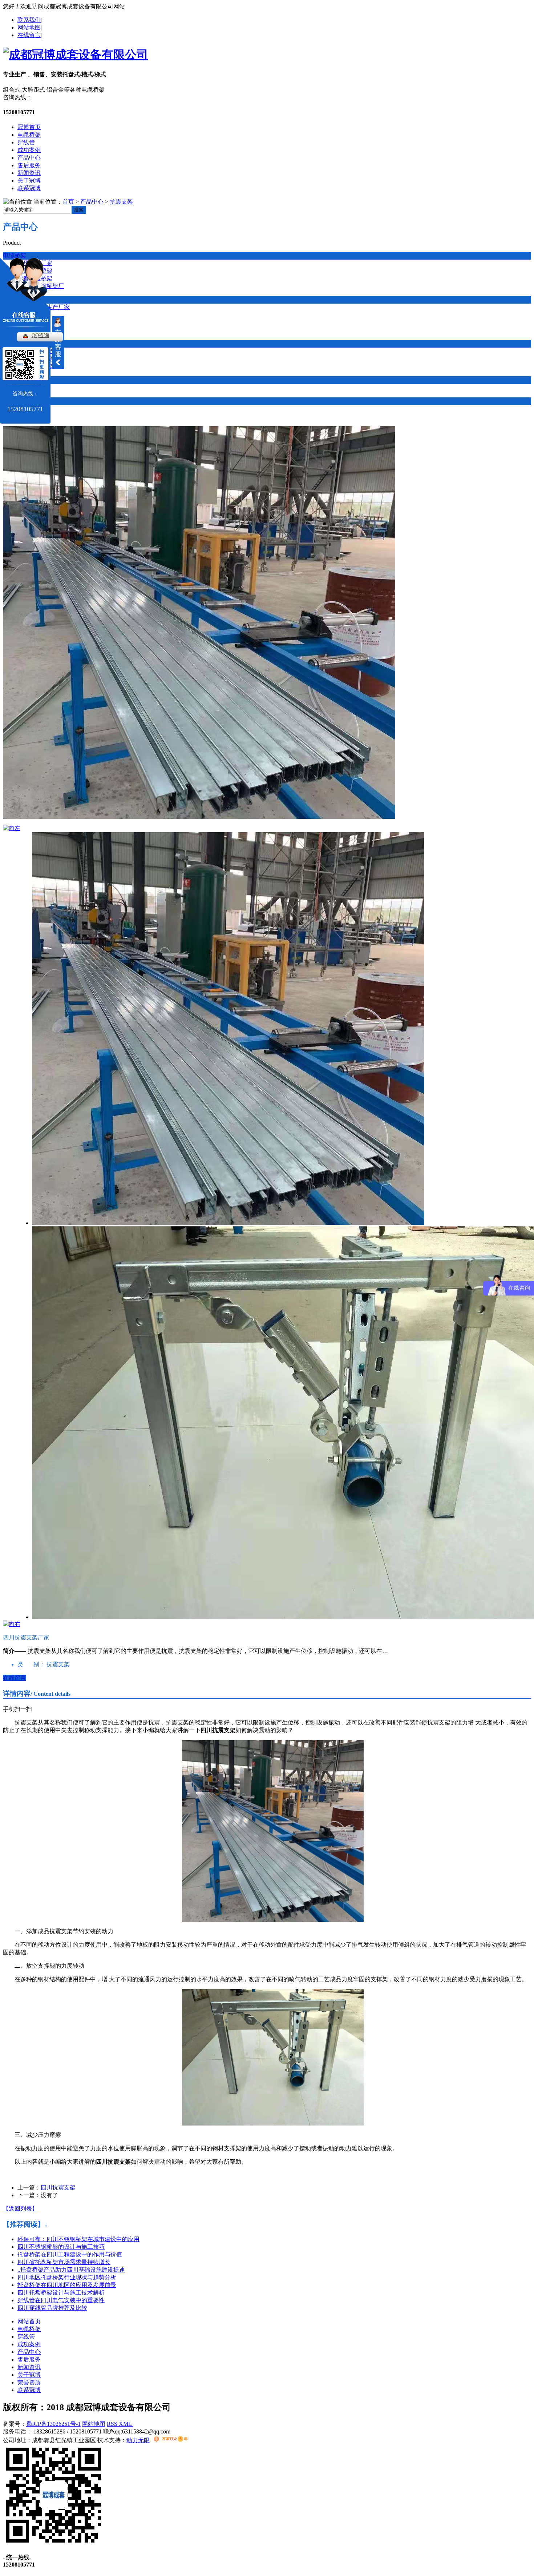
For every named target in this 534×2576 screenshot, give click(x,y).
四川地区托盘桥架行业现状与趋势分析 (67, 2277)
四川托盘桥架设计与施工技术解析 (61, 2293)
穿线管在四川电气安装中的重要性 (61, 2300)
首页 (68, 202)
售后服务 (29, 165)
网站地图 (29, 27)
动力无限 (138, 2440)
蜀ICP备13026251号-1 (53, 2424)
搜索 (79, 210)
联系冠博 (29, 188)
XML (126, 2424)
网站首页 (29, 2321)
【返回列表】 (20, 2209)
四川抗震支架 (58, 2188)
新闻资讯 (29, 173)
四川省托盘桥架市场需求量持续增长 (64, 2262)
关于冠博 (29, 181)
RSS (113, 2424)
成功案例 (29, 150)
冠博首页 (29, 127)
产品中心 (29, 158)
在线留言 (29, 35)
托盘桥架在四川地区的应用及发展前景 (67, 2285)
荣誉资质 (29, 2382)
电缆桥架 (29, 135)
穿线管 (26, 142)
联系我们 (29, 20)
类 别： (31, 1664)
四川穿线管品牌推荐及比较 (52, 2308)
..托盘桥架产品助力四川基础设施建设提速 (71, 2270)
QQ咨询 (40, 335)
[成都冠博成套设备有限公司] (76, 55)
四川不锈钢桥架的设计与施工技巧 (61, 2247)
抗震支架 (121, 202)
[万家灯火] (171, 2440)
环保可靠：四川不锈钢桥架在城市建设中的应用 (78, 2239)
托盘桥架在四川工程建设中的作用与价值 (70, 2254)
